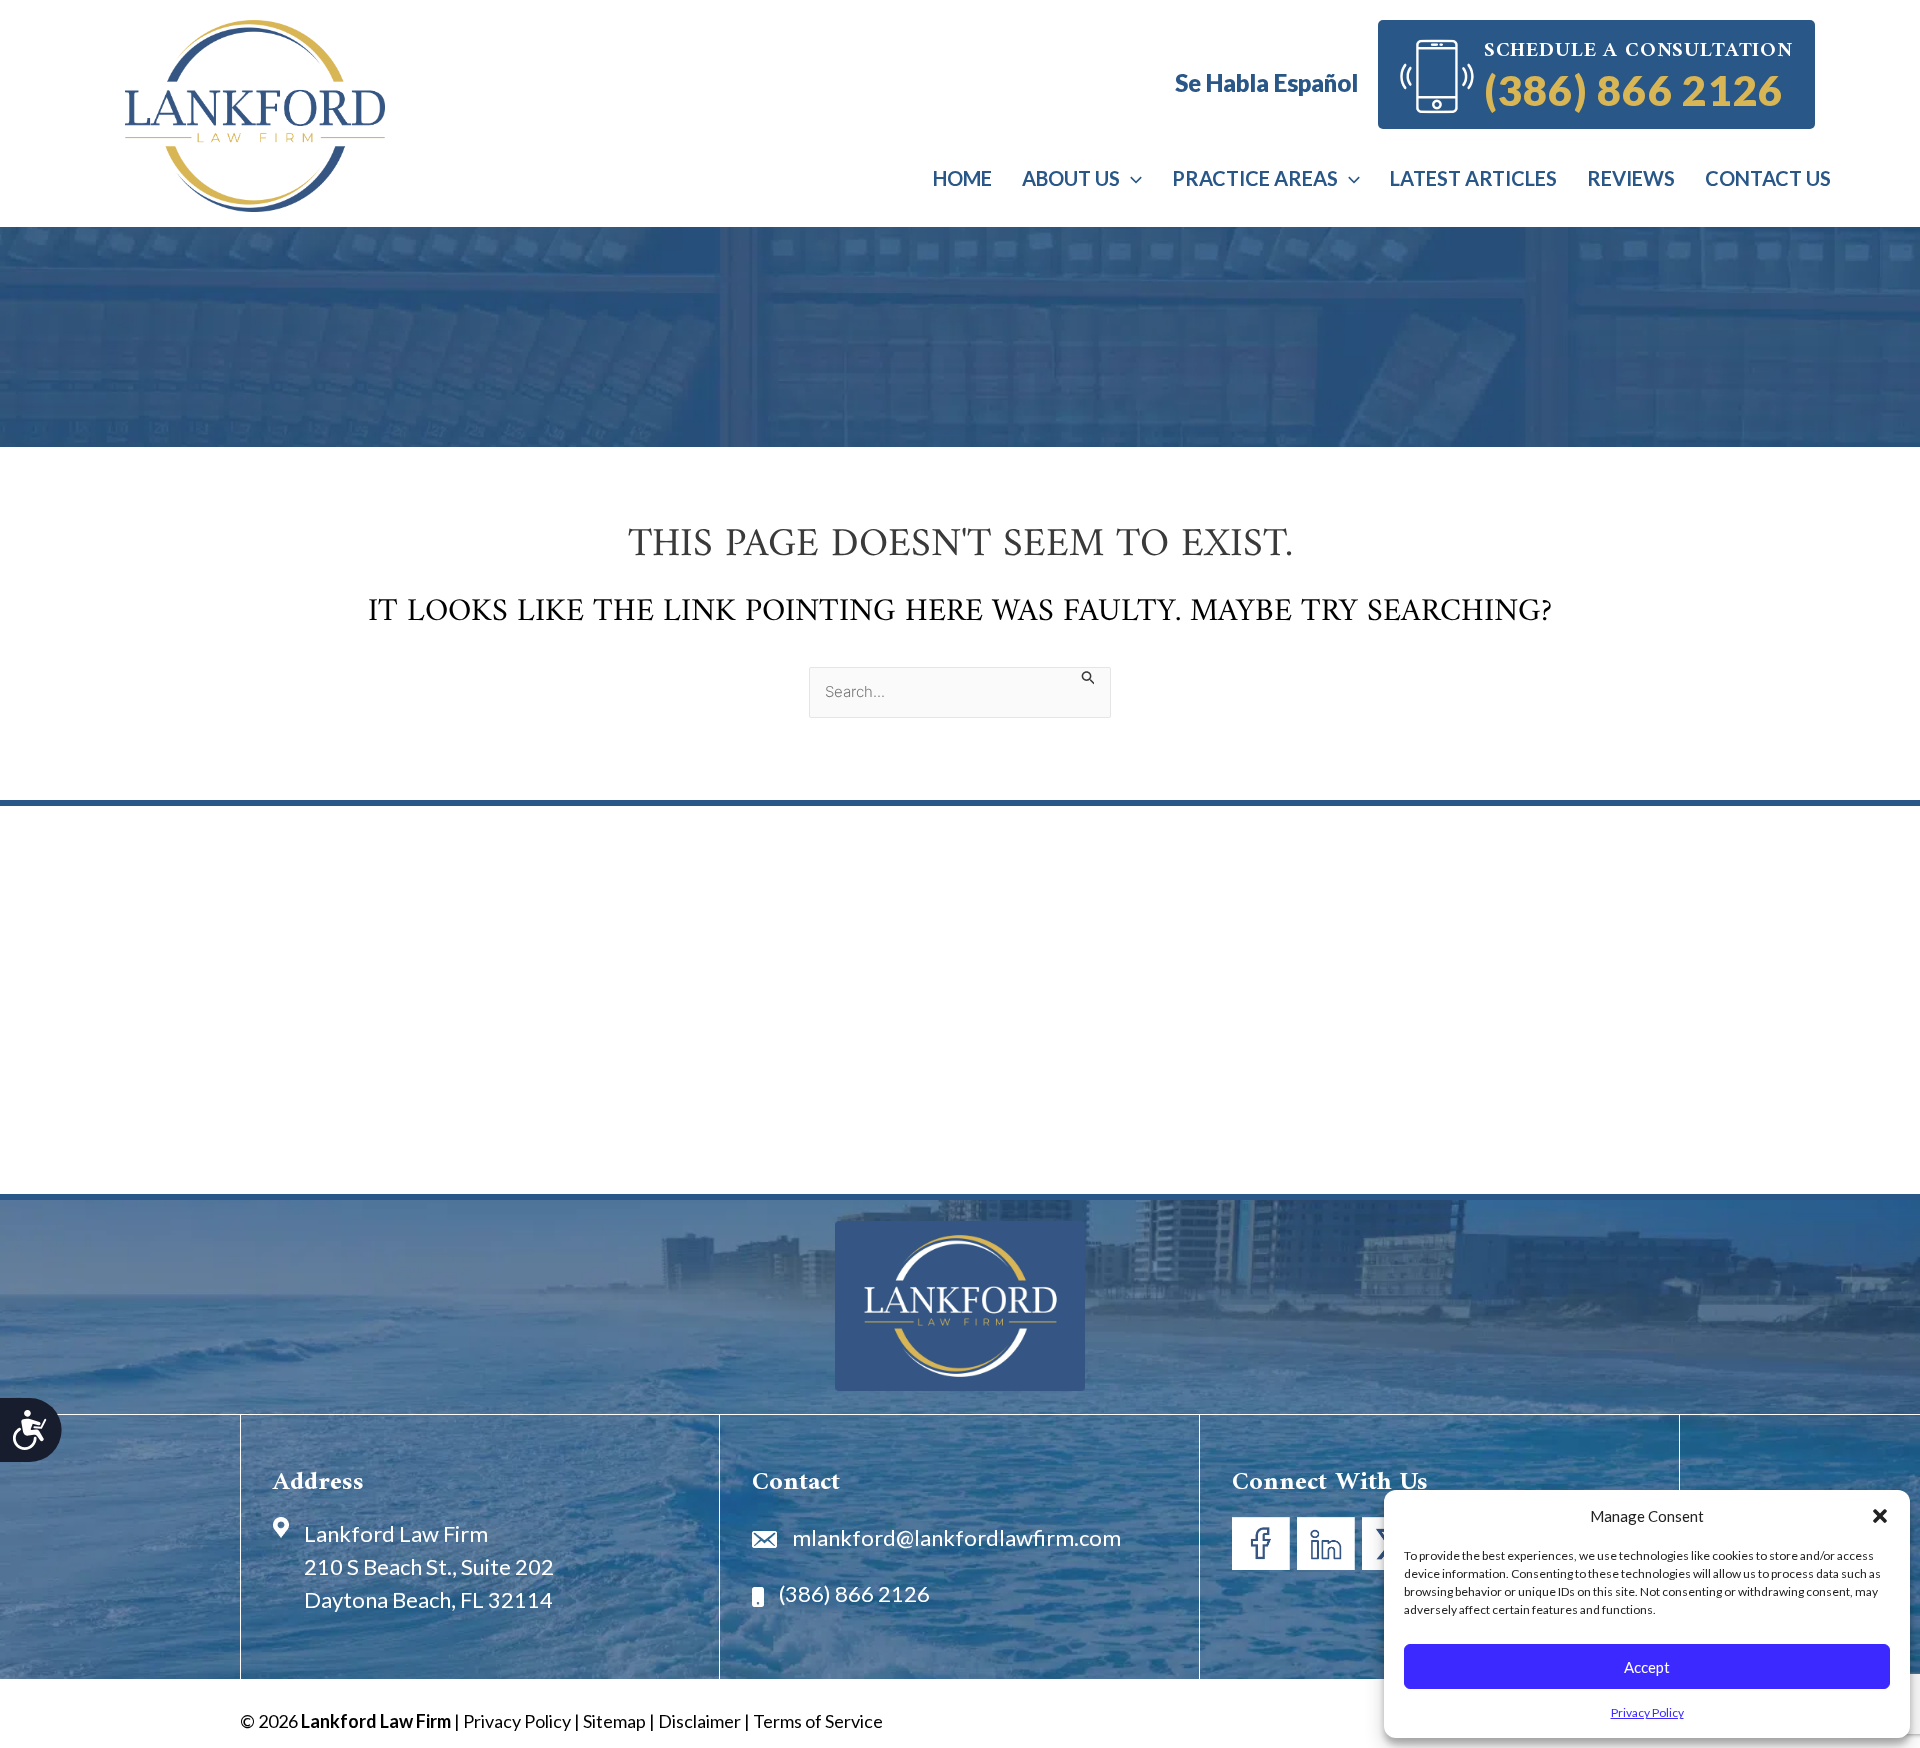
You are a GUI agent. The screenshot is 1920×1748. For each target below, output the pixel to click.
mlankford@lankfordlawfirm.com (956, 1537)
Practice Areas (1255, 178)
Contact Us (1768, 178)
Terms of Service (818, 1721)
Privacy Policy (1647, 1712)
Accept (1647, 1667)
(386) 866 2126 (1634, 87)
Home (962, 178)
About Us (1071, 178)
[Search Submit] (1089, 677)
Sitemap (614, 1721)
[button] (1880, 1516)
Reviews (1631, 178)
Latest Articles (1473, 178)
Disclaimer (699, 1721)
